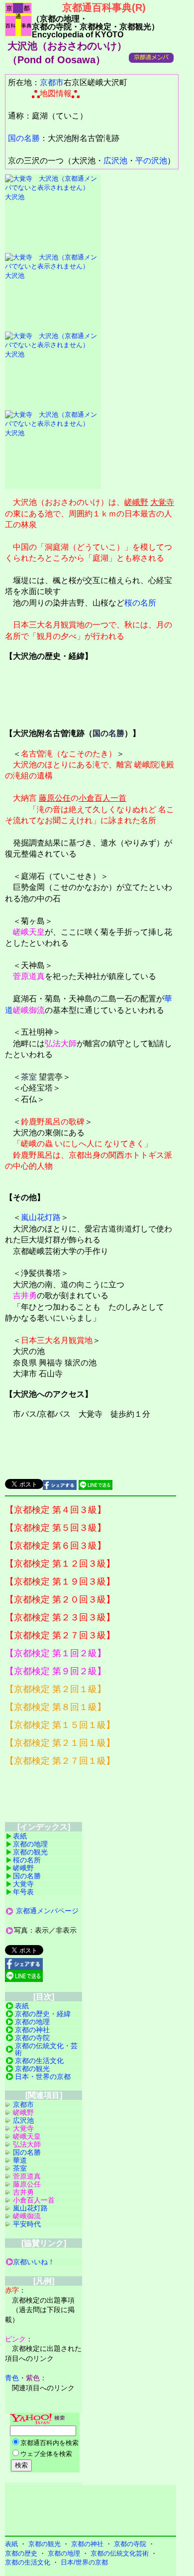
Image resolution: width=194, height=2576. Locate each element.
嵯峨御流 (29, 1010)
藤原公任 (55, 798)
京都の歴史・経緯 (43, 2014)
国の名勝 (24, 138)
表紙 (20, 1836)
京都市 (52, 82)
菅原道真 (29, 976)
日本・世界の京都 (43, 2077)
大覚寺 (162, 502)
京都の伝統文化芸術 (120, 2553)
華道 (20, 2160)
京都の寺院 (32, 2038)
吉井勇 (25, 1295)
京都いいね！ (34, 2262)
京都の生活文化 (39, 2061)
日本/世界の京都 (84, 2562)
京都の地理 (30, 1844)
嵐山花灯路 (41, 1217)
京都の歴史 (21, 2553)
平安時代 (27, 2224)
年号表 (23, 1892)
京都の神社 (32, 2030)
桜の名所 (140, 603)
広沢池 (115, 161)
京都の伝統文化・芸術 (46, 2049)
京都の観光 (30, 1852)
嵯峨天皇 (29, 932)
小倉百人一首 (102, 798)
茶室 (29, 1077)
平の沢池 (151, 161)
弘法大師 (61, 1043)
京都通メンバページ (47, 1911)
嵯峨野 (136, 502)
